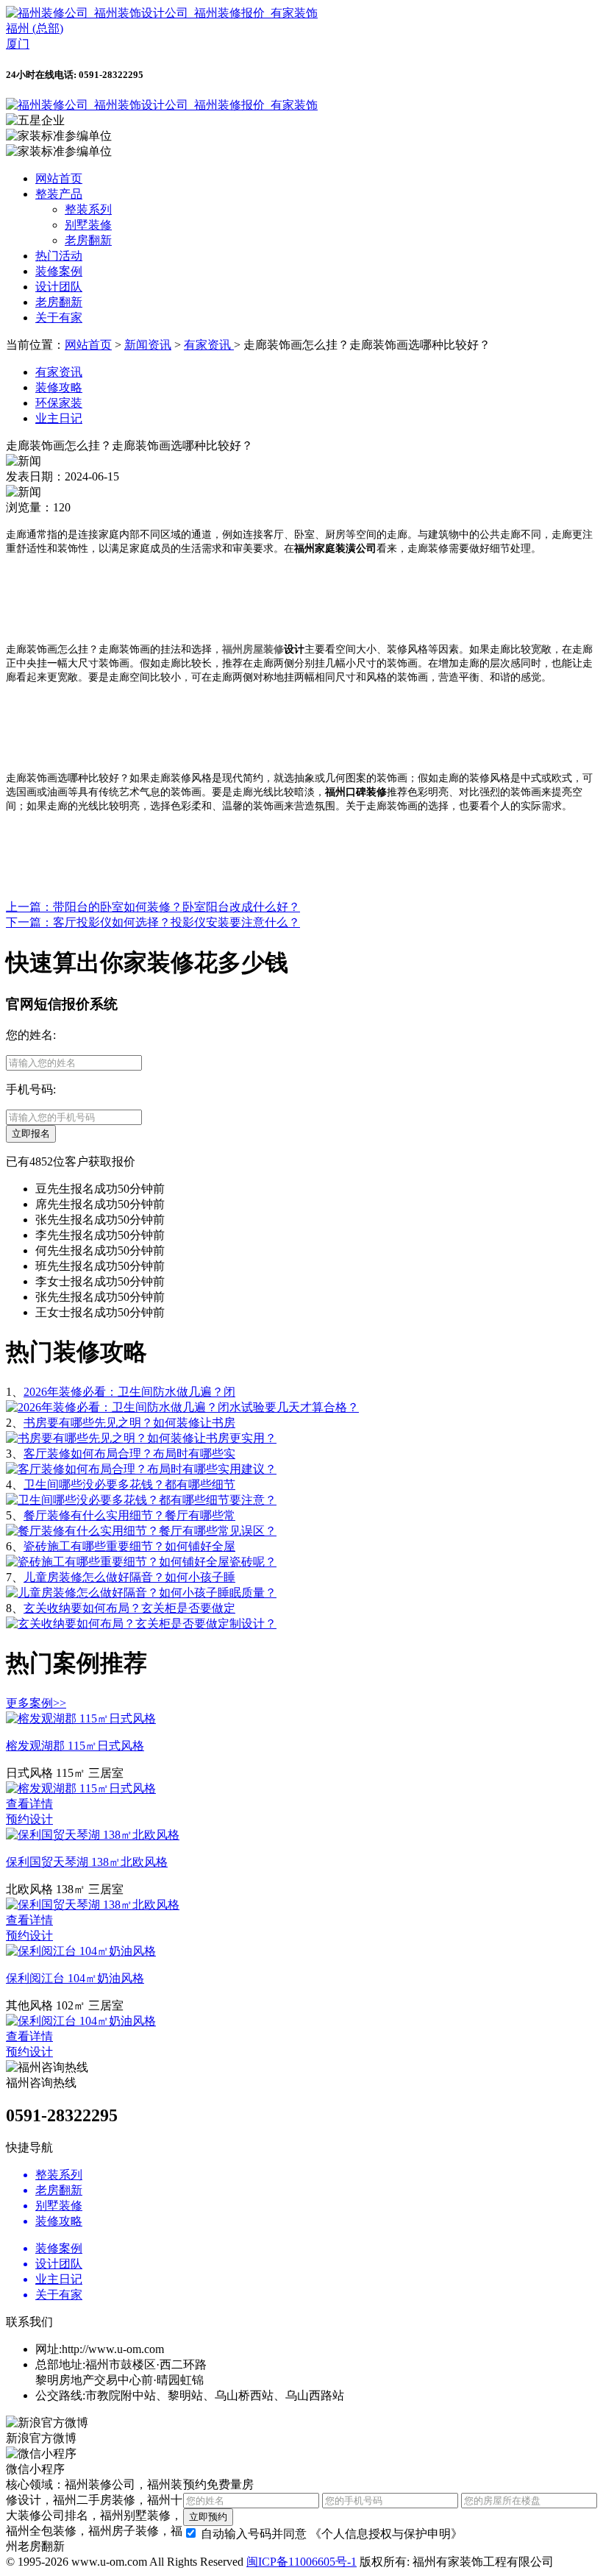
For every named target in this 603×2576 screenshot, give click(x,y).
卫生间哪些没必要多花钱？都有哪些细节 (129, 1484)
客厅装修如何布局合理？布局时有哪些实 (129, 1454)
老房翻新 (88, 240)
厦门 (18, 44)
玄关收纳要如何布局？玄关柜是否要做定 (129, 1608)
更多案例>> (36, 1703)
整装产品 (59, 194)
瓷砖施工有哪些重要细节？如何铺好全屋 (129, 1546)
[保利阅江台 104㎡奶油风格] (81, 1951)
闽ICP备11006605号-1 (301, 2562)
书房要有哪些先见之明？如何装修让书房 (129, 1423)
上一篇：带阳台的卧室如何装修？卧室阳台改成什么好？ (153, 907)
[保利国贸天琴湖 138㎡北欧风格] (93, 1835)
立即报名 (31, 1133)
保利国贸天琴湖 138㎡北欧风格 (87, 1862)
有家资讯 (209, 345)
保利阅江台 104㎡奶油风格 (75, 1978)
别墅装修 (88, 225)
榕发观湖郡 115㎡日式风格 (75, 1746)
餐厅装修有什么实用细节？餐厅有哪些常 (129, 1515)
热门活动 (59, 256)
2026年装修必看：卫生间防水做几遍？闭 (129, 1392)
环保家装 (59, 403)
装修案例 (59, 271)
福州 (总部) (35, 28)
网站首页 (59, 178)
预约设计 (29, 1819)
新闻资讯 (148, 345)
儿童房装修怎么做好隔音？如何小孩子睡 (129, 1577)
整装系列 (88, 209)
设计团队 (59, 287)
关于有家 (59, 317)
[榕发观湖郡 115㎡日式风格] (81, 1718)
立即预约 (208, 2517)
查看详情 (29, 1804)
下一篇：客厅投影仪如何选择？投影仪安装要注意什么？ (153, 922)
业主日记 (59, 418)
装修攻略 (59, 387)
